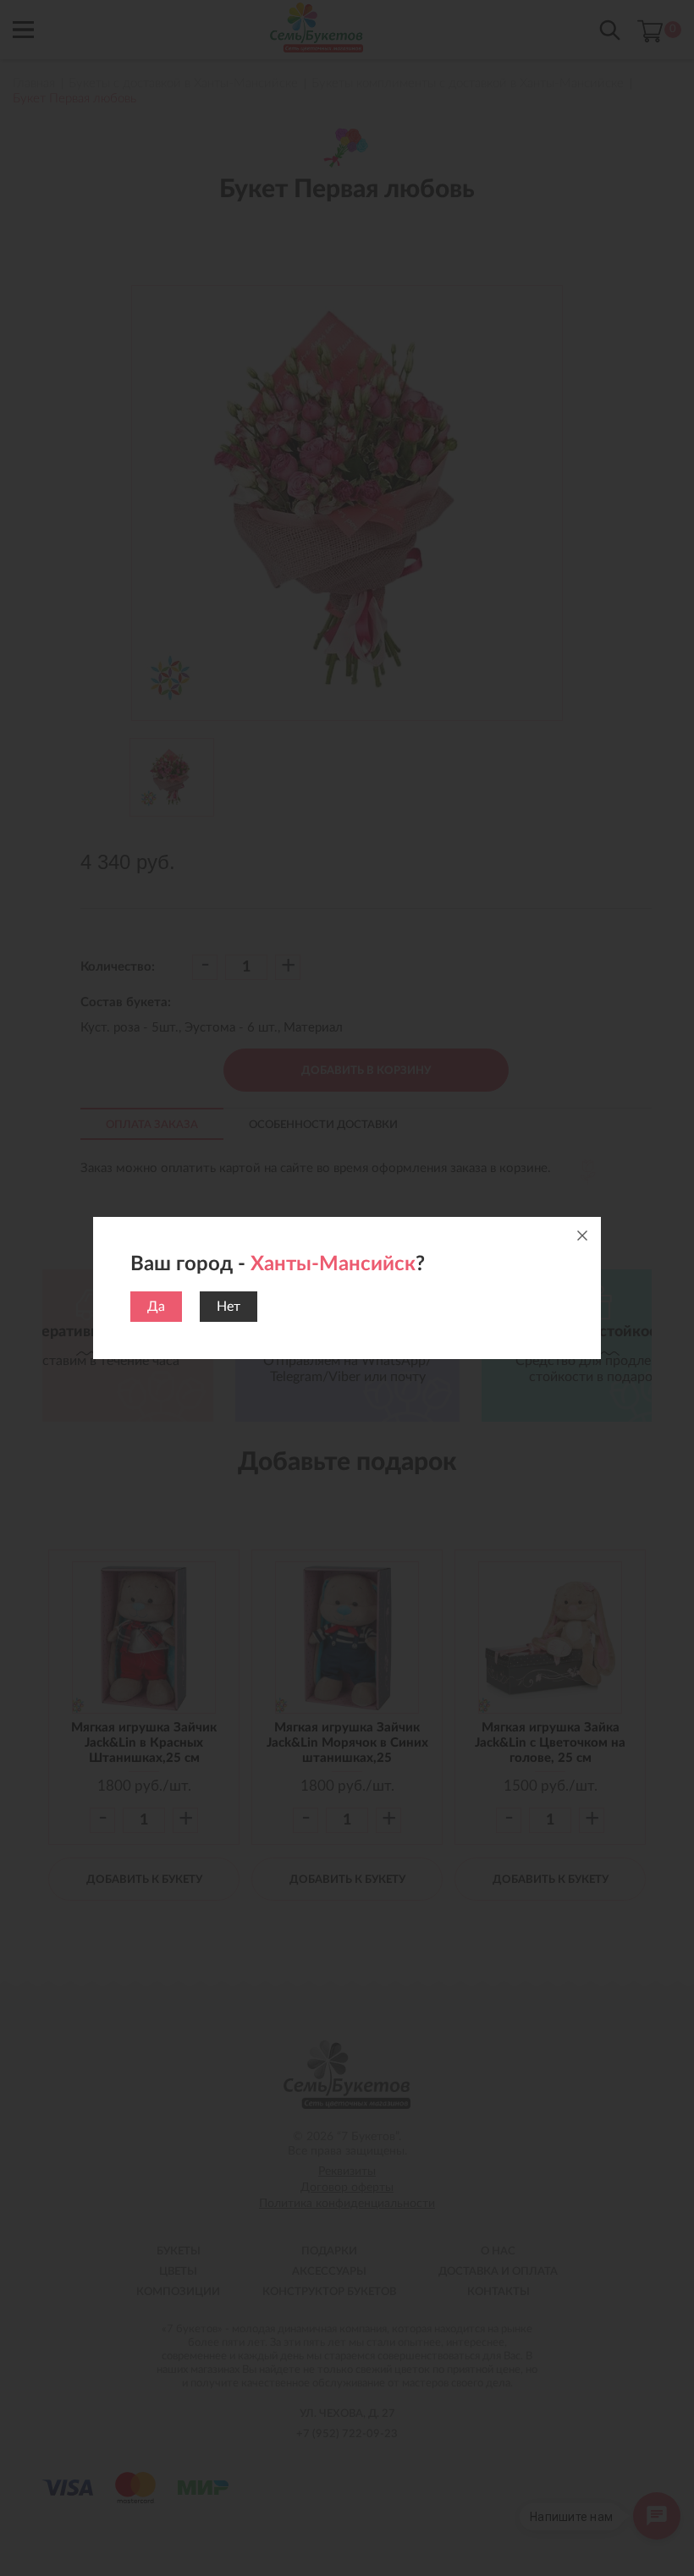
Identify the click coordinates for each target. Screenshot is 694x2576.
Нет (229, 1307)
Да (156, 1307)
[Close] (582, 1236)
